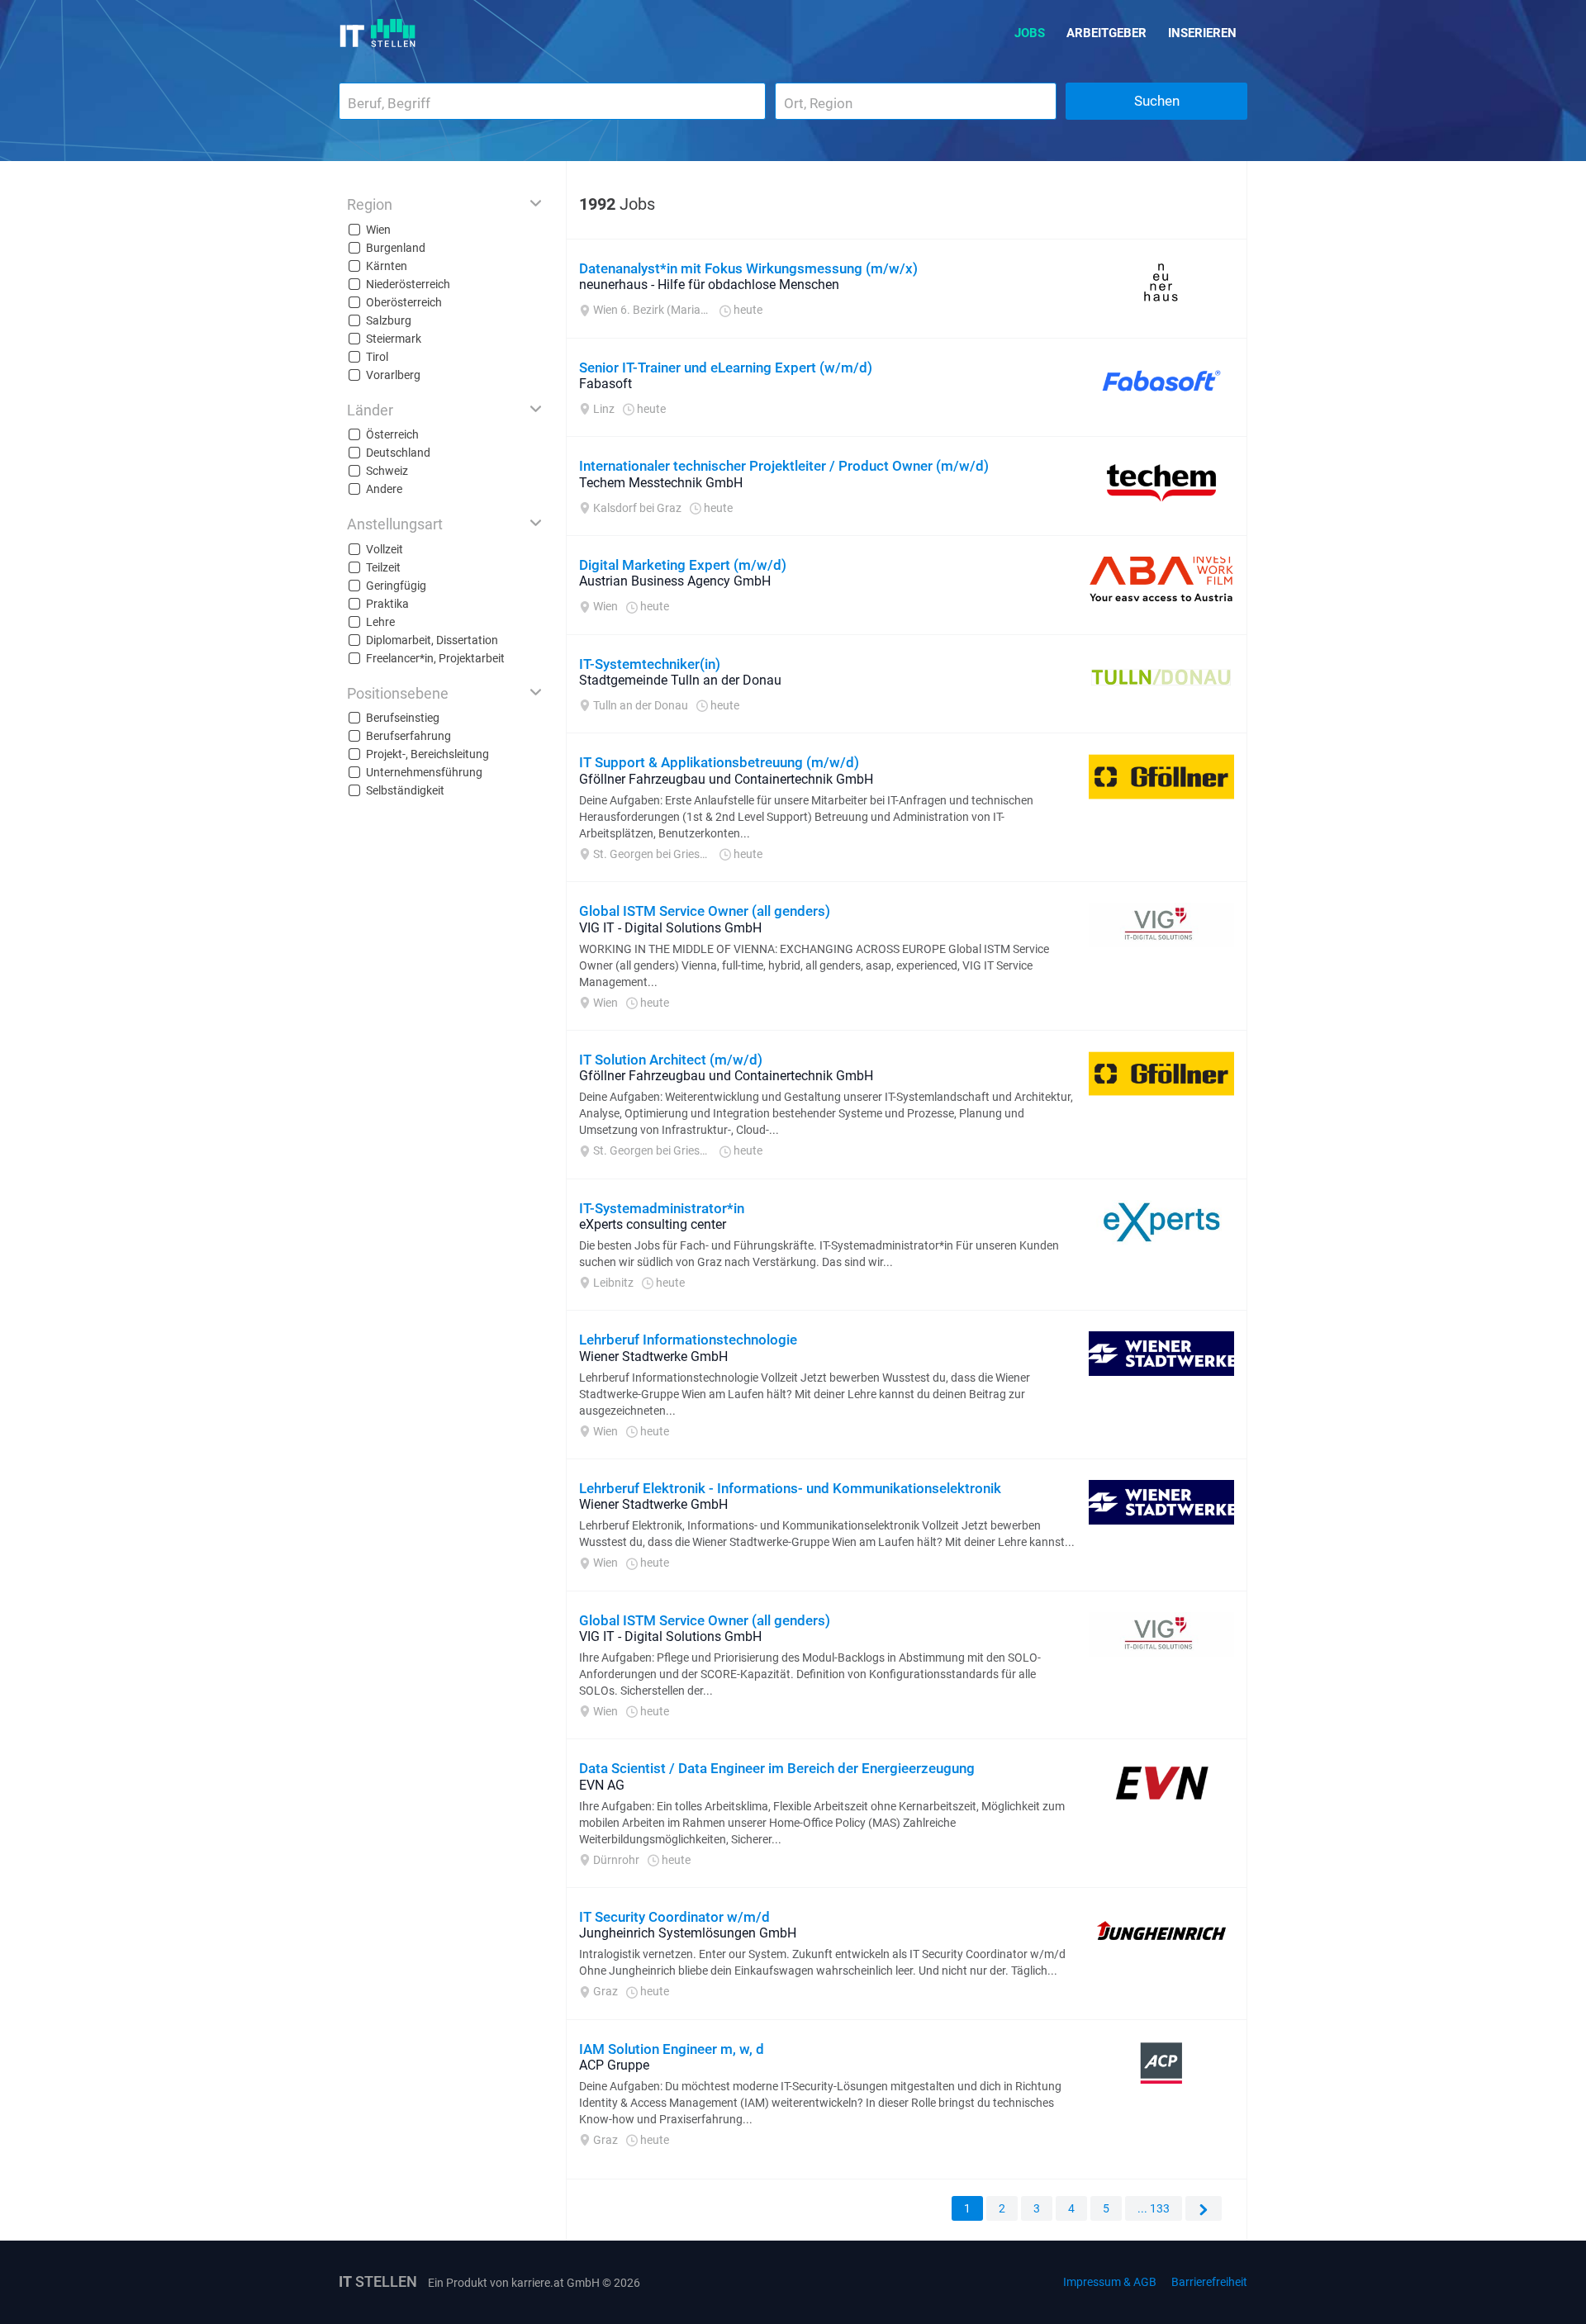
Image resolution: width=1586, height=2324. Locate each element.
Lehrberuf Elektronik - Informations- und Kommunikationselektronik (790, 1488)
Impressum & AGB (1110, 2282)
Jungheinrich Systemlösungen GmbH (688, 1933)
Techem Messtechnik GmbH (661, 483)
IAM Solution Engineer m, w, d (672, 2049)
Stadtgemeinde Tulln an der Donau (680, 680)
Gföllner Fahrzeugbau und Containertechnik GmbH (726, 779)
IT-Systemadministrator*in (662, 1208)
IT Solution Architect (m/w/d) (671, 1060)
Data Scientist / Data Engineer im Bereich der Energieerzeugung (777, 1768)
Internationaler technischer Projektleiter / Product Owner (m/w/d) (784, 466)
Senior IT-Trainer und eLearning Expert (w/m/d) (726, 368)
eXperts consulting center (653, 1224)
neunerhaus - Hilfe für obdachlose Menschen (709, 285)
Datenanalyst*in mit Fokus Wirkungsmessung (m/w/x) (748, 268)
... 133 (1154, 2208)
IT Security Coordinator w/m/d (674, 1917)
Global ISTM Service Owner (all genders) (705, 911)
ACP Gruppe (614, 2065)
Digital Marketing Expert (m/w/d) (683, 565)
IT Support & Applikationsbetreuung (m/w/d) (719, 762)
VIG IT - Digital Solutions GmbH (670, 928)
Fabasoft (605, 384)
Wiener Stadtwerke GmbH (653, 1356)
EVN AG (602, 1785)
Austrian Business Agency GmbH (675, 581)
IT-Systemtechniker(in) (650, 664)
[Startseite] (378, 33)
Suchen (1157, 101)
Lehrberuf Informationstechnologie (688, 1340)
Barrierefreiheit (1209, 2282)
